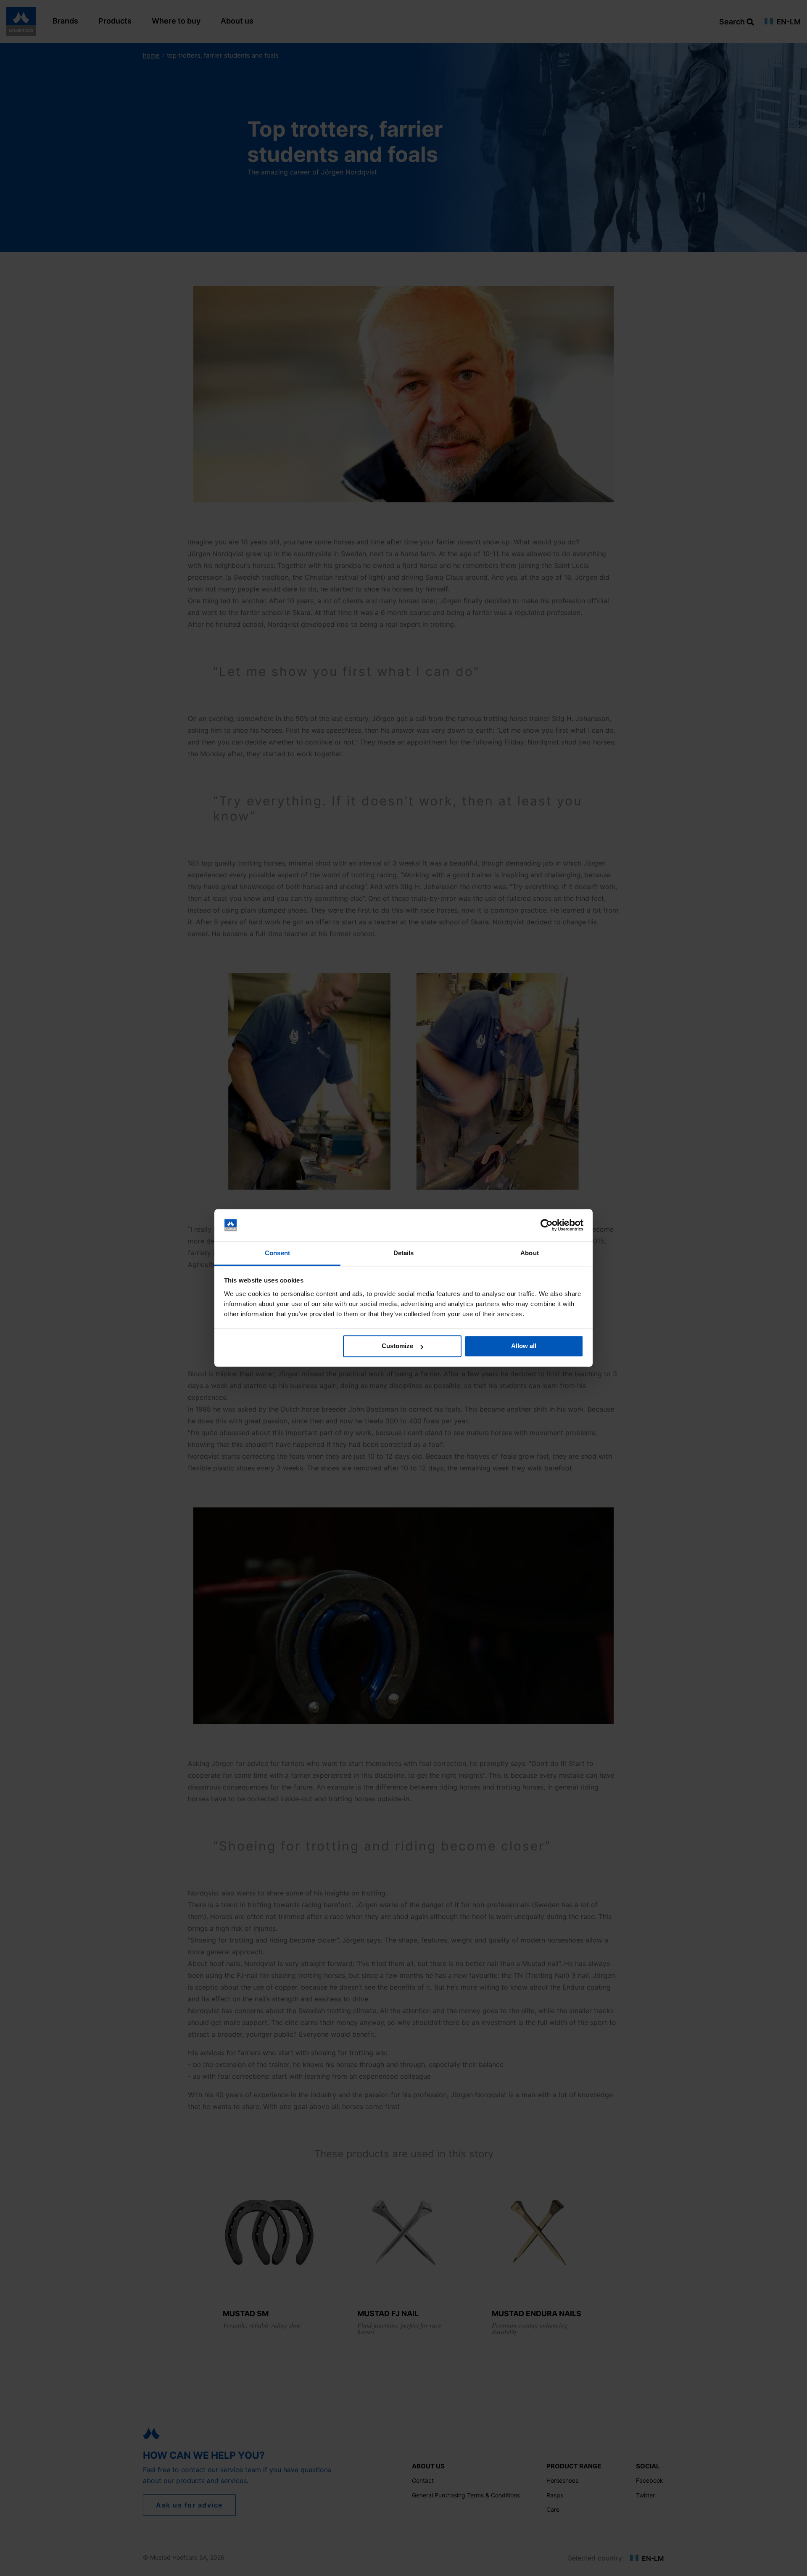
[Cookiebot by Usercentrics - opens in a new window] (547, 1225)
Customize (397, 1346)
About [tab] (530, 1253)
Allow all (524, 1346)
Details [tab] (404, 1253)
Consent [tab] (277, 1253)
